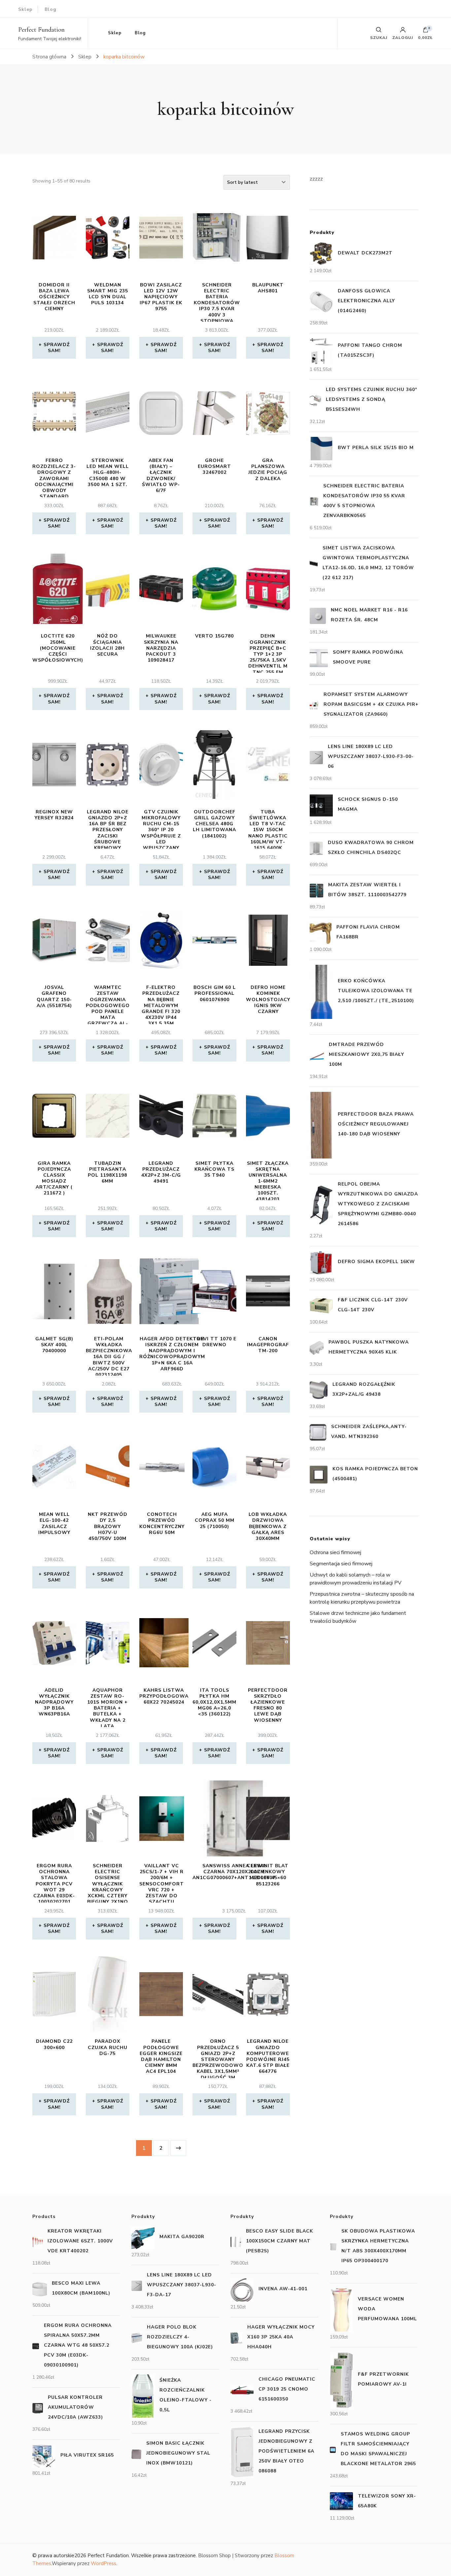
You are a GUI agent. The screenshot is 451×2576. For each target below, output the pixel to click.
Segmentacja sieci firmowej (341, 1564)
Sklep (25, 9)
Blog (51, 9)
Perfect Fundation (41, 30)
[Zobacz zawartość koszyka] (426, 31)
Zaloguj (403, 37)
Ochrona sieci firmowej (335, 1552)
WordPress (104, 2563)
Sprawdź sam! (57, 348)
